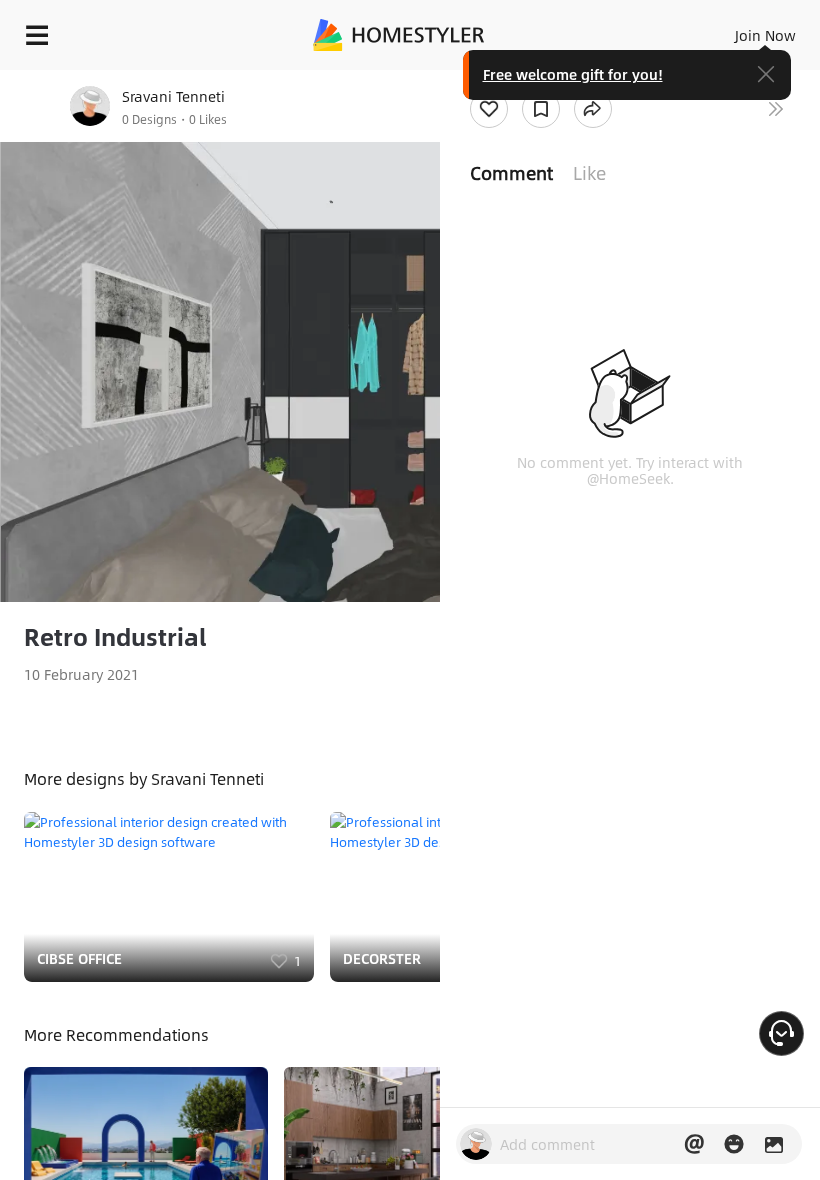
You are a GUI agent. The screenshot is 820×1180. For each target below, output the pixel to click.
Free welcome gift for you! (573, 74)
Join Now (765, 35)
